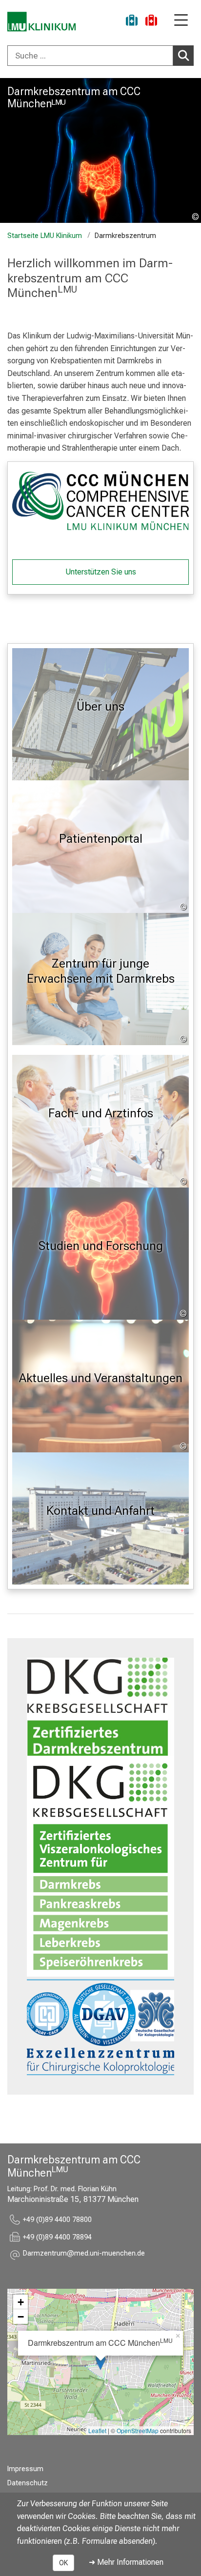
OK (63, 2563)
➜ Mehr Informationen (126, 2562)
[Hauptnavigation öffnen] (181, 21)
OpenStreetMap (138, 2430)
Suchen (183, 56)
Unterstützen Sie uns (101, 572)
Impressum (25, 2469)
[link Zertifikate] (100, 1707)
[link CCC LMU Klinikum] (100, 501)
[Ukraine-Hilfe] (132, 22)
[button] (84, 2255)
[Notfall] (151, 22)
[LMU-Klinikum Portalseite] (41, 22)
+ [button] (21, 2302)
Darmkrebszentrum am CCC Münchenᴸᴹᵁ (74, 97)
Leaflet (97, 2430)
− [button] (21, 2317)
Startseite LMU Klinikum (45, 236)
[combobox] (100, 56)
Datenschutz (28, 2483)
